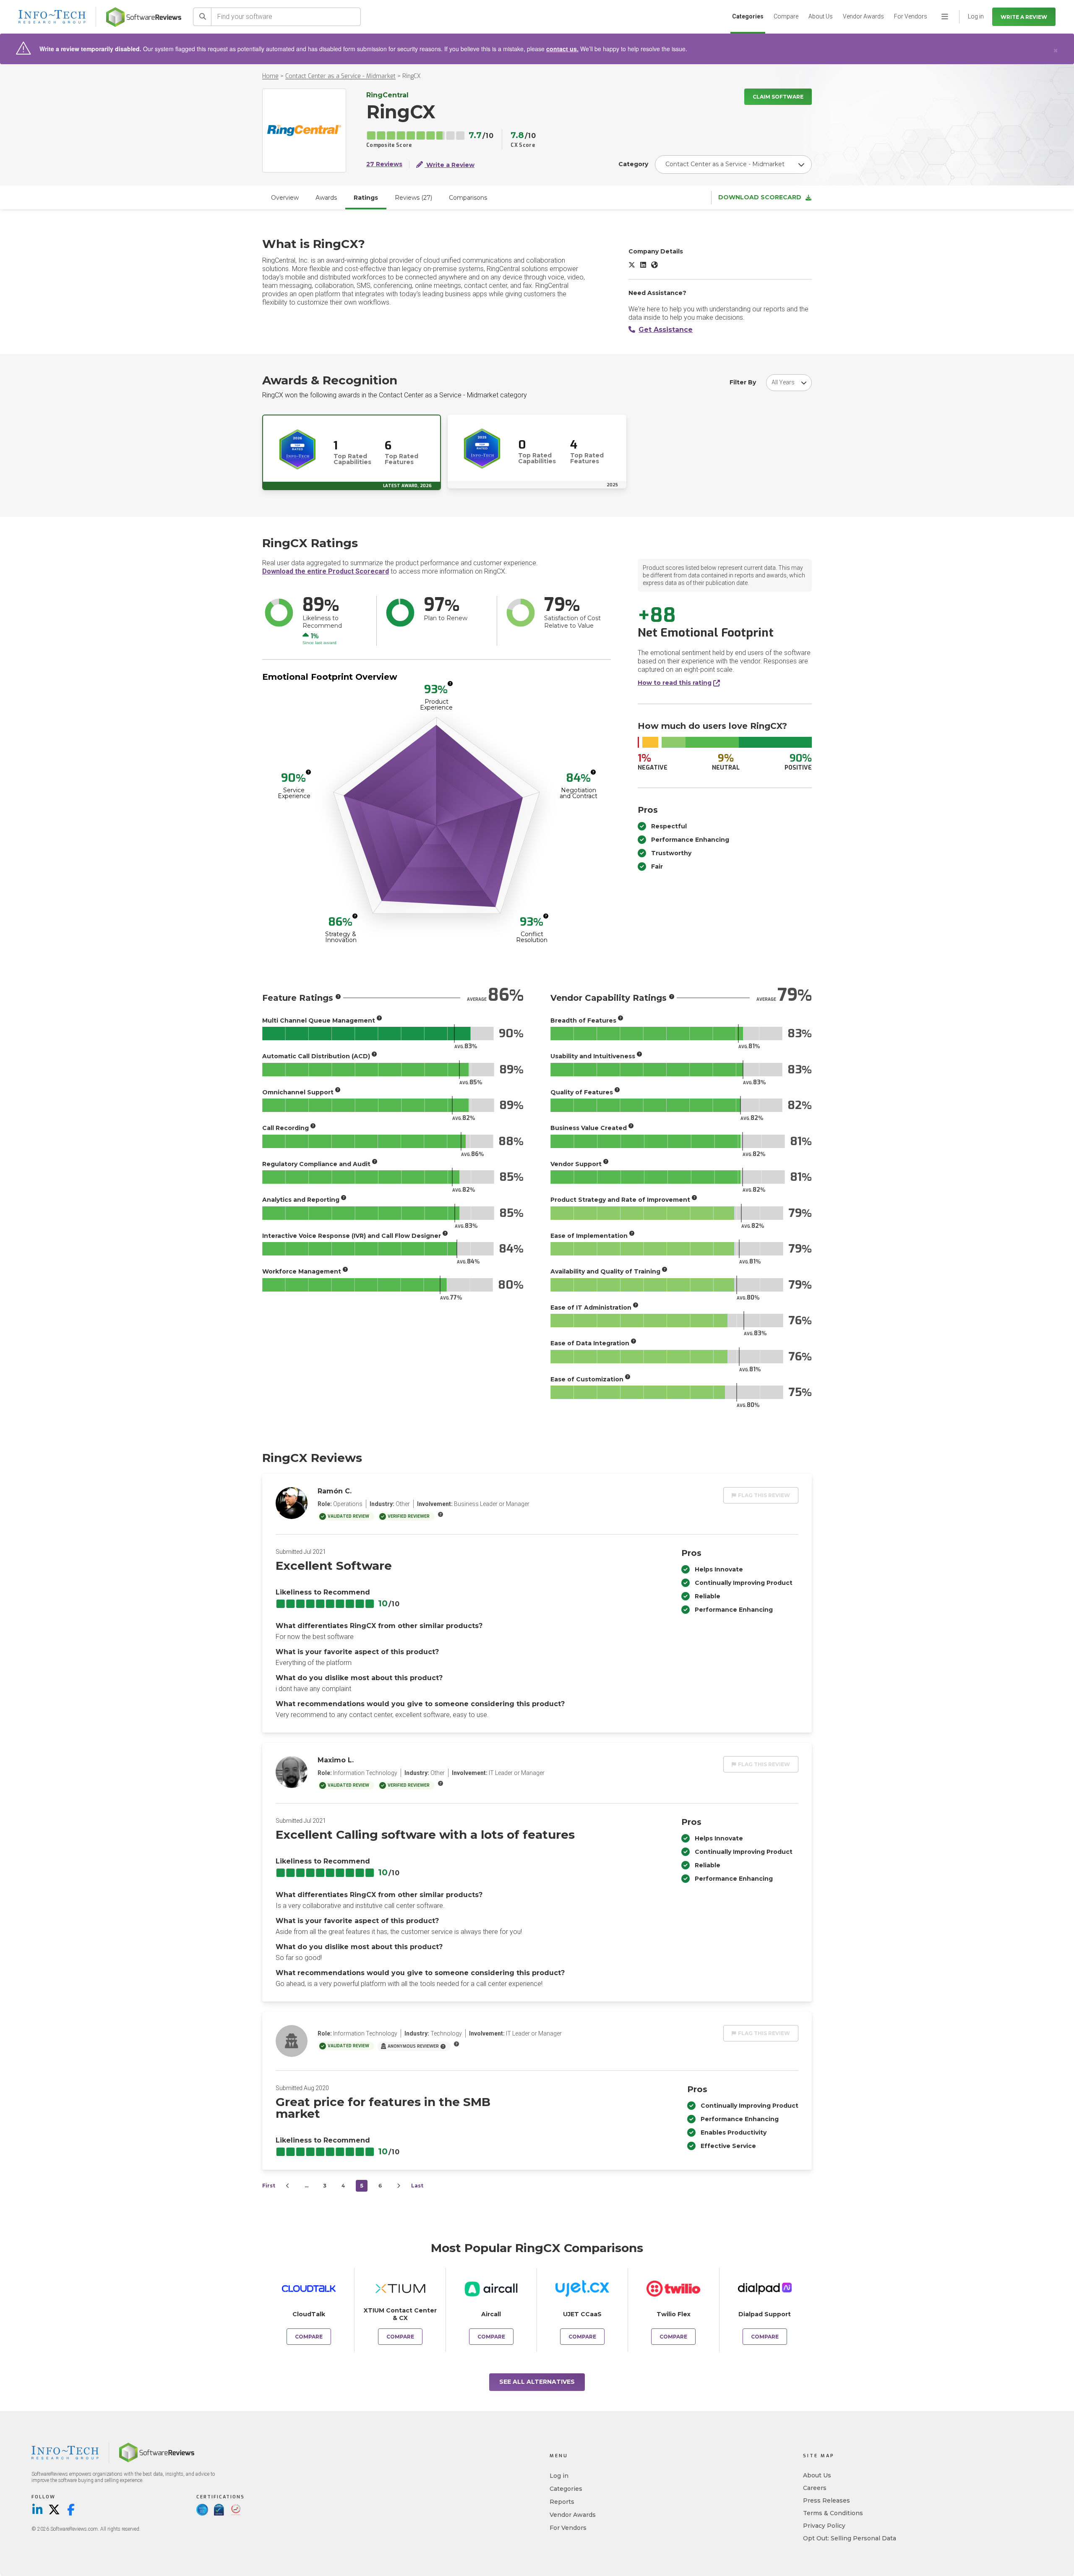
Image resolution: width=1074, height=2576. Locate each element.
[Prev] (288, 2186)
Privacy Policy (824, 2526)
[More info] (450, 684)
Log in (559, 2476)
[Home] (144, 17)
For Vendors (911, 16)
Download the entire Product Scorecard (326, 571)
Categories (748, 16)
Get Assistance (666, 330)
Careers (815, 2488)
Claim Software (778, 97)
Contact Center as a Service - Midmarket (340, 76)
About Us (821, 16)
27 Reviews (384, 164)
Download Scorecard (760, 197)
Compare (786, 16)
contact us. (562, 49)
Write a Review (1024, 17)
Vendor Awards (863, 16)
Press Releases (826, 2500)
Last (417, 2186)
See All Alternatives (537, 2382)
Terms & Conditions (833, 2513)
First (269, 2186)
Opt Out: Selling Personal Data (850, 2538)
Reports (562, 2502)
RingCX (412, 76)
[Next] (399, 2186)
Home (270, 76)
